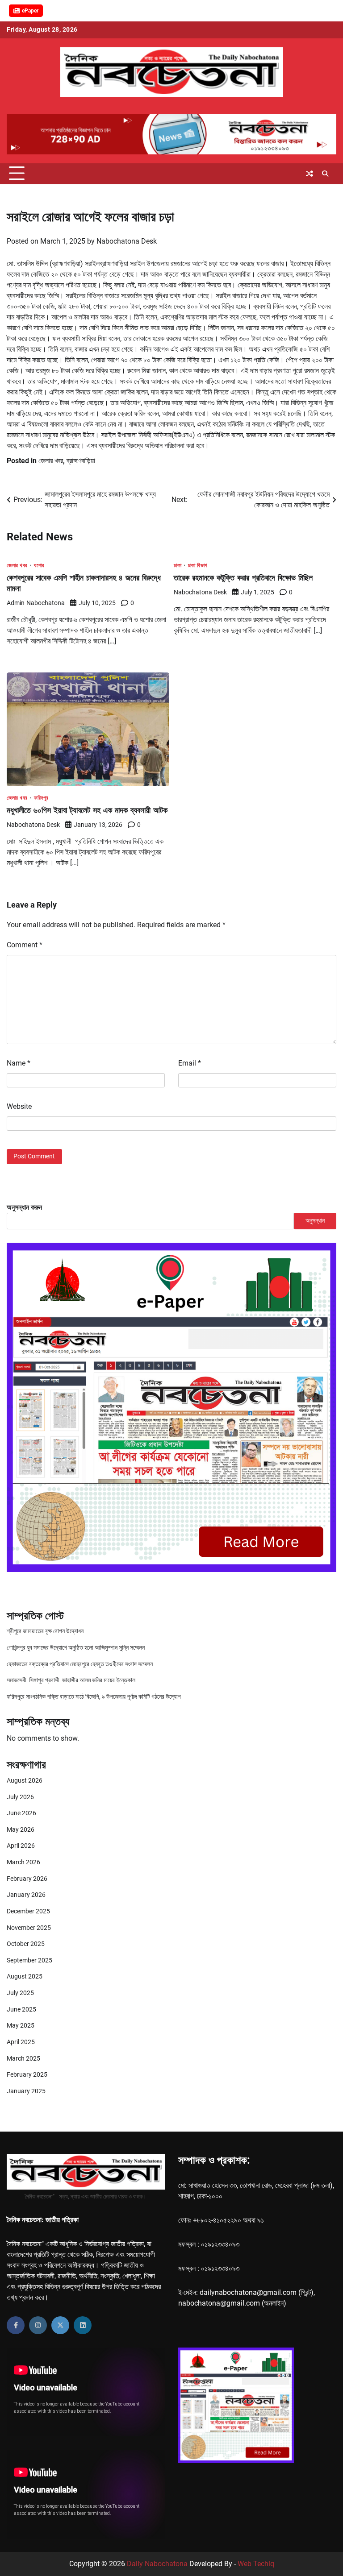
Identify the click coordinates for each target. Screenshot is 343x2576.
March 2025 (23, 2059)
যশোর (39, 565)
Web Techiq (256, 2564)
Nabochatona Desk (127, 241)
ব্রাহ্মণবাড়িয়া (81, 461)
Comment (25, 945)
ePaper (30, 11)
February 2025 (27, 2075)
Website (19, 1106)
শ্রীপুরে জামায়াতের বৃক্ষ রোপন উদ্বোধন (45, 1631)
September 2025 (29, 1960)
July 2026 (20, 1797)
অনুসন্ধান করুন (24, 1207)
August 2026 (25, 1781)
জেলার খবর (51, 461)
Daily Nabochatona (157, 2564)
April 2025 (21, 2042)
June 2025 (21, 2010)
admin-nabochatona (36, 603)
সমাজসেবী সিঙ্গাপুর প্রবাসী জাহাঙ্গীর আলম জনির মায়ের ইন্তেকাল (71, 1680)
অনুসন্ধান (315, 1221)
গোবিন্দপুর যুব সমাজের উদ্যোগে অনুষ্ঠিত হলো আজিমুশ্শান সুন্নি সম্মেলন (76, 1648)
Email (190, 1063)
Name (19, 1063)
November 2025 (29, 1928)
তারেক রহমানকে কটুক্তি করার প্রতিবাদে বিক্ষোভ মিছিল (243, 578)
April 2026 (21, 1846)
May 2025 (21, 2026)
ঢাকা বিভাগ (198, 565)
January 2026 (26, 1895)
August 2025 (25, 1977)
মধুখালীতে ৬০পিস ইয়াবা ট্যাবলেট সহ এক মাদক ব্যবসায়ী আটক (87, 810)
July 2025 (20, 1993)
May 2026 (21, 1830)
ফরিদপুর (41, 798)
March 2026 (23, 1862)
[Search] (325, 174)
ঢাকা (178, 565)
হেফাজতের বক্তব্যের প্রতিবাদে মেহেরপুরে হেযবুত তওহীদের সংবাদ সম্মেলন (80, 1664)
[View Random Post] (310, 174)
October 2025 (26, 1944)
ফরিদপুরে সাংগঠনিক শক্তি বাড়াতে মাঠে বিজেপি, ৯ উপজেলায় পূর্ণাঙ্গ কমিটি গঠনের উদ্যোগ (94, 1697)
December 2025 (28, 1911)
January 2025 (26, 2091)
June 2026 (21, 1813)
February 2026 (27, 1879)
